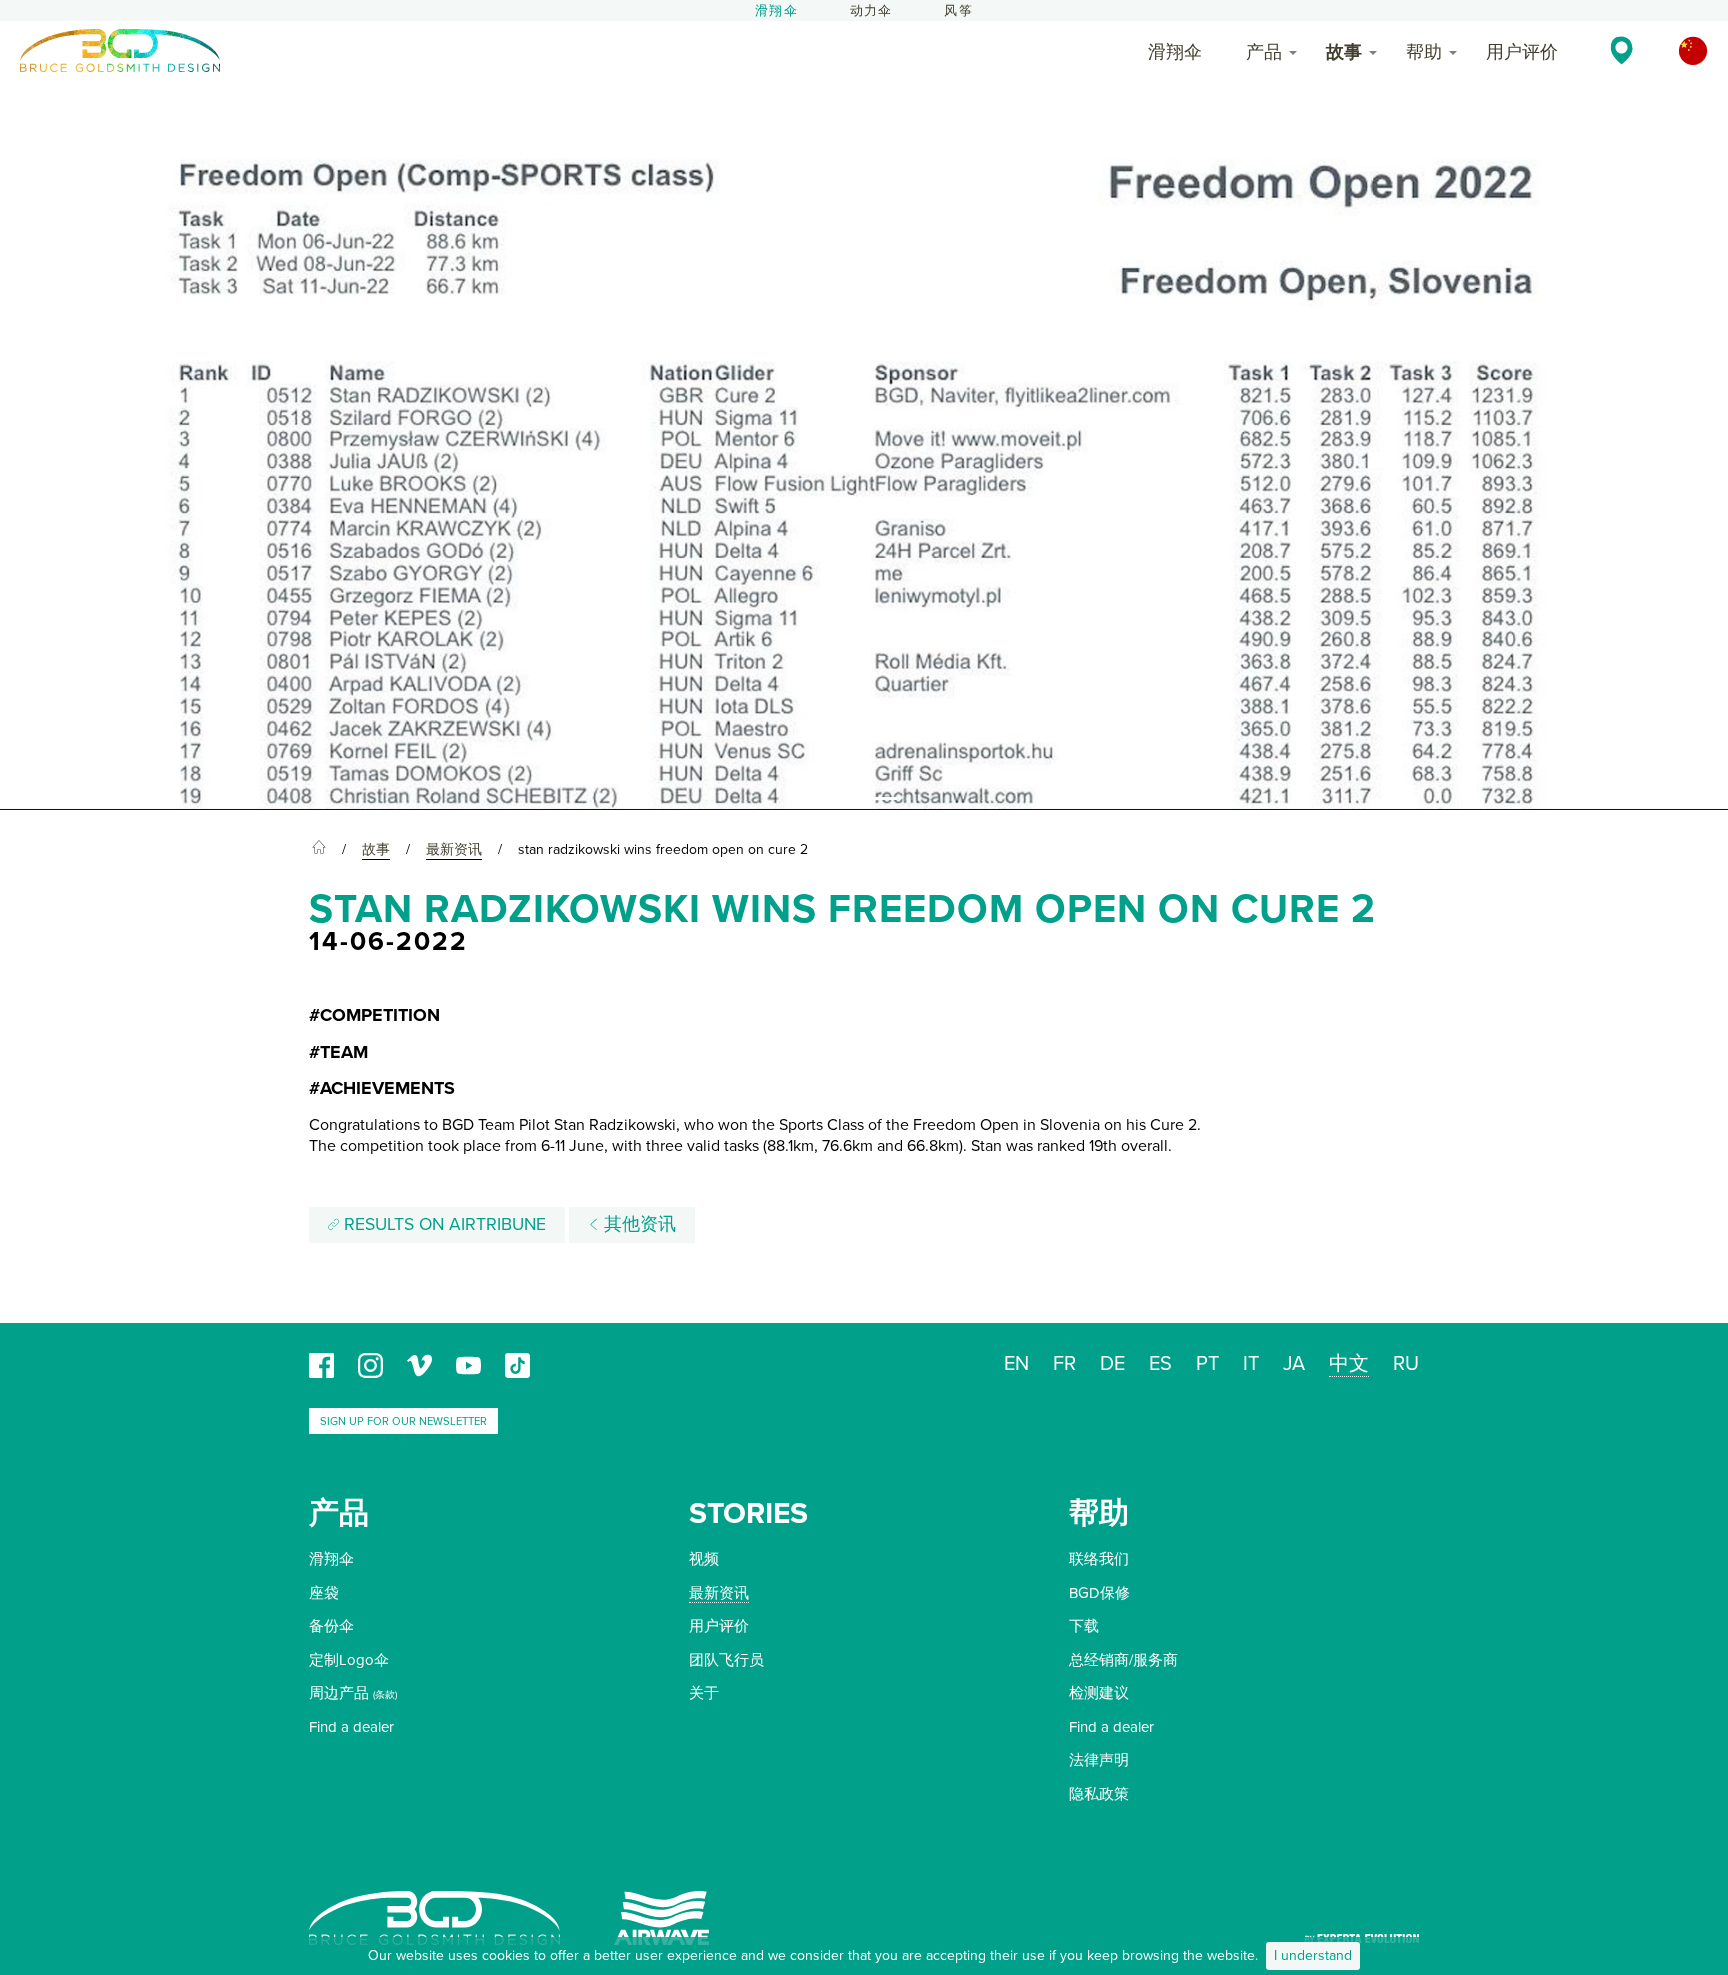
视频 (704, 1559)
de (1112, 1364)
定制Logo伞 (349, 1660)
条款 (385, 1695)
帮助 (1424, 52)
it (1251, 1364)
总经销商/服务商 (1123, 1660)
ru (1406, 1364)
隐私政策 (1099, 1794)
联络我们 (1099, 1559)
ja (1294, 1364)
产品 (1264, 52)
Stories (748, 1513)
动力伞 (871, 11)
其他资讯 (637, 1224)
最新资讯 (719, 1593)
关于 (704, 1693)
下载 (1084, 1626)
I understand (1313, 1955)
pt (1207, 1364)
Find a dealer (351, 1727)
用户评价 (1522, 52)
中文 (1349, 1364)
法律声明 (1099, 1760)
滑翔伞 (776, 11)
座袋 (324, 1593)
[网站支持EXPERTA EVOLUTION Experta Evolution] (1362, 1931)
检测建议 (1099, 1693)
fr (1064, 1364)
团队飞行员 (726, 1660)
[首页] (319, 850)
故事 (1344, 52)
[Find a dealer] (1621, 50)
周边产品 (339, 1693)
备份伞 (331, 1626)
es (1160, 1364)
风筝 (958, 11)
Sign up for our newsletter (403, 1421)
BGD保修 (1099, 1593)
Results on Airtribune (442, 1224)
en (1016, 1364)
